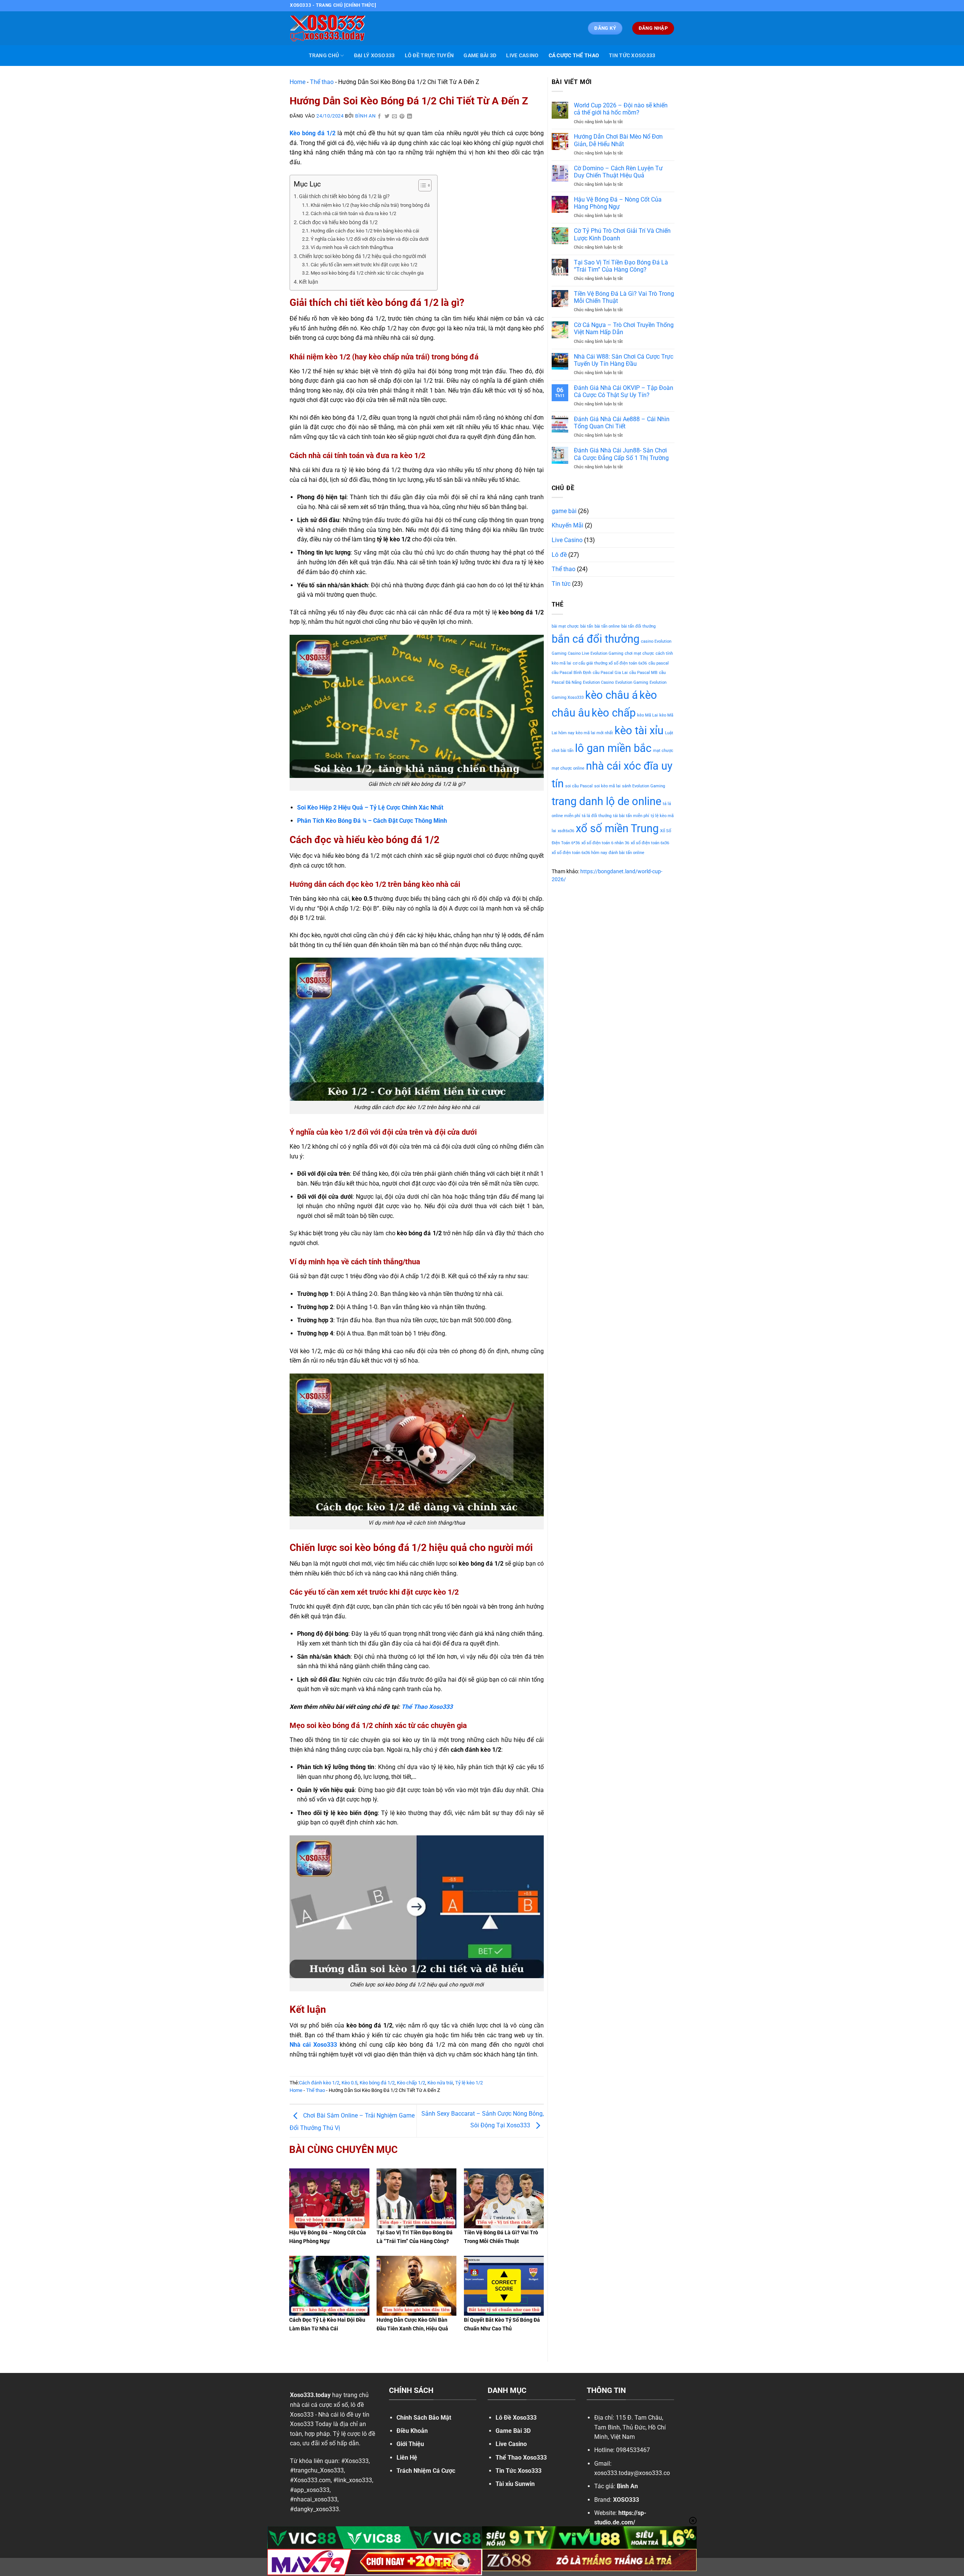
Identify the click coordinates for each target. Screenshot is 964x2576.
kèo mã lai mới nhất (594, 733)
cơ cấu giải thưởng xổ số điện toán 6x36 (610, 663)
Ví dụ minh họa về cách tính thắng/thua (352, 247)
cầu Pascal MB (643, 673)
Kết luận (309, 282)
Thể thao (322, 82)
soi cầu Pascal (579, 786)
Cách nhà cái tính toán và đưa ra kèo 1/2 (353, 213)
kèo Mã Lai (647, 715)
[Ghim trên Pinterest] (402, 117)
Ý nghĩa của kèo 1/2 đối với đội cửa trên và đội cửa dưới (370, 239)
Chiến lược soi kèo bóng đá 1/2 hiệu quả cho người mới (362, 256)
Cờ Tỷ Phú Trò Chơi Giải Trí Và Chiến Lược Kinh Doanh (622, 234)
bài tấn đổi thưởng (638, 626)
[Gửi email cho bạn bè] (395, 117)
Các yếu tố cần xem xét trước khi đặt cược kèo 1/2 (364, 265)
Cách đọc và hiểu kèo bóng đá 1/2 (338, 222)
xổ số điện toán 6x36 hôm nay (579, 853)
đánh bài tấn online (626, 853)
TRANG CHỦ (324, 56)
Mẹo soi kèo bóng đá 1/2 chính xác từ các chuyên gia (367, 273)
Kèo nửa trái (440, 2083)
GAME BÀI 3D (480, 56)
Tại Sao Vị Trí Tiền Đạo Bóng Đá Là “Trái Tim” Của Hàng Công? (621, 266)
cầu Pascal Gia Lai (610, 673)
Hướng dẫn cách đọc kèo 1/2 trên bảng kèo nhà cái (365, 231)
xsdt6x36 (566, 831)
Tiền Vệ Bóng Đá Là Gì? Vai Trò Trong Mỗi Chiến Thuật (624, 297)
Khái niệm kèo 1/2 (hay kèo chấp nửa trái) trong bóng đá (370, 205)
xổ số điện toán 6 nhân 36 (605, 843)
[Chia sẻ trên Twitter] (387, 117)
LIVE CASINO (522, 56)
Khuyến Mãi (567, 525)
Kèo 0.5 (349, 2083)
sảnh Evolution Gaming (644, 786)
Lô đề (559, 555)
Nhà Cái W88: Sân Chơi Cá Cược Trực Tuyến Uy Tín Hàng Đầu (624, 360)
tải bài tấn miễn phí (631, 816)
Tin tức (561, 584)
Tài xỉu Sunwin (515, 2484)
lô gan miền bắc (613, 748)
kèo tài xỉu (639, 730)
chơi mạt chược (639, 653)
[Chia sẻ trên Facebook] (380, 117)
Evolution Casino (598, 682)
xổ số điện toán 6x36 (650, 843)
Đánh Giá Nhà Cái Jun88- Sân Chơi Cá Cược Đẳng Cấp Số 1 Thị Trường (621, 454)
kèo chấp (614, 713)
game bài (564, 511)
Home (297, 82)
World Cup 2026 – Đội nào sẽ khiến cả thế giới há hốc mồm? (621, 109)
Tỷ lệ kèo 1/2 (469, 2083)
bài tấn (587, 626)
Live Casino (567, 540)
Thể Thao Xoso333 (427, 1707)
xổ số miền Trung (617, 828)
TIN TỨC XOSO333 (632, 56)
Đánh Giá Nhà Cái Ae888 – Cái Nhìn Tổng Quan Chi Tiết (622, 423)
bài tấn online (607, 626)
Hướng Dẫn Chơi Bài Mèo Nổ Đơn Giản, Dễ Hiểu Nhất (618, 140)
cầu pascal (659, 663)
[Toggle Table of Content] (421, 185)
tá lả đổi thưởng (597, 816)
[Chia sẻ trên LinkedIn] (410, 117)
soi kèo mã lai (607, 786)
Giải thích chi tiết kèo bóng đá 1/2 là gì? (345, 196)
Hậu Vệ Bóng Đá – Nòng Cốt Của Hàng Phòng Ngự (618, 203)
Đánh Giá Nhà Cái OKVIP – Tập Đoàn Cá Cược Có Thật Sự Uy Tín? (624, 391)
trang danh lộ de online (606, 801)
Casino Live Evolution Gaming (596, 653)
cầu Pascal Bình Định (571, 673)
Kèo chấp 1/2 (411, 2083)
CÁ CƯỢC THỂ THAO (574, 56)
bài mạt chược (565, 626)
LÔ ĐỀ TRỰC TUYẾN (429, 56)
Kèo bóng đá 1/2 (377, 2083)
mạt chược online (568, 768)
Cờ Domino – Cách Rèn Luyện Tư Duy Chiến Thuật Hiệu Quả (618, 172)
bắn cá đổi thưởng (596, 639)
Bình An (365, 116)
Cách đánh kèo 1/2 (319, 2083)
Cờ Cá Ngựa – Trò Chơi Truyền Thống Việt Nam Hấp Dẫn (624, 328)
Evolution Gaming (632, 682)
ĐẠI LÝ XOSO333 (374, 56)
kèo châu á (612, 695)
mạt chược (663, 751)
